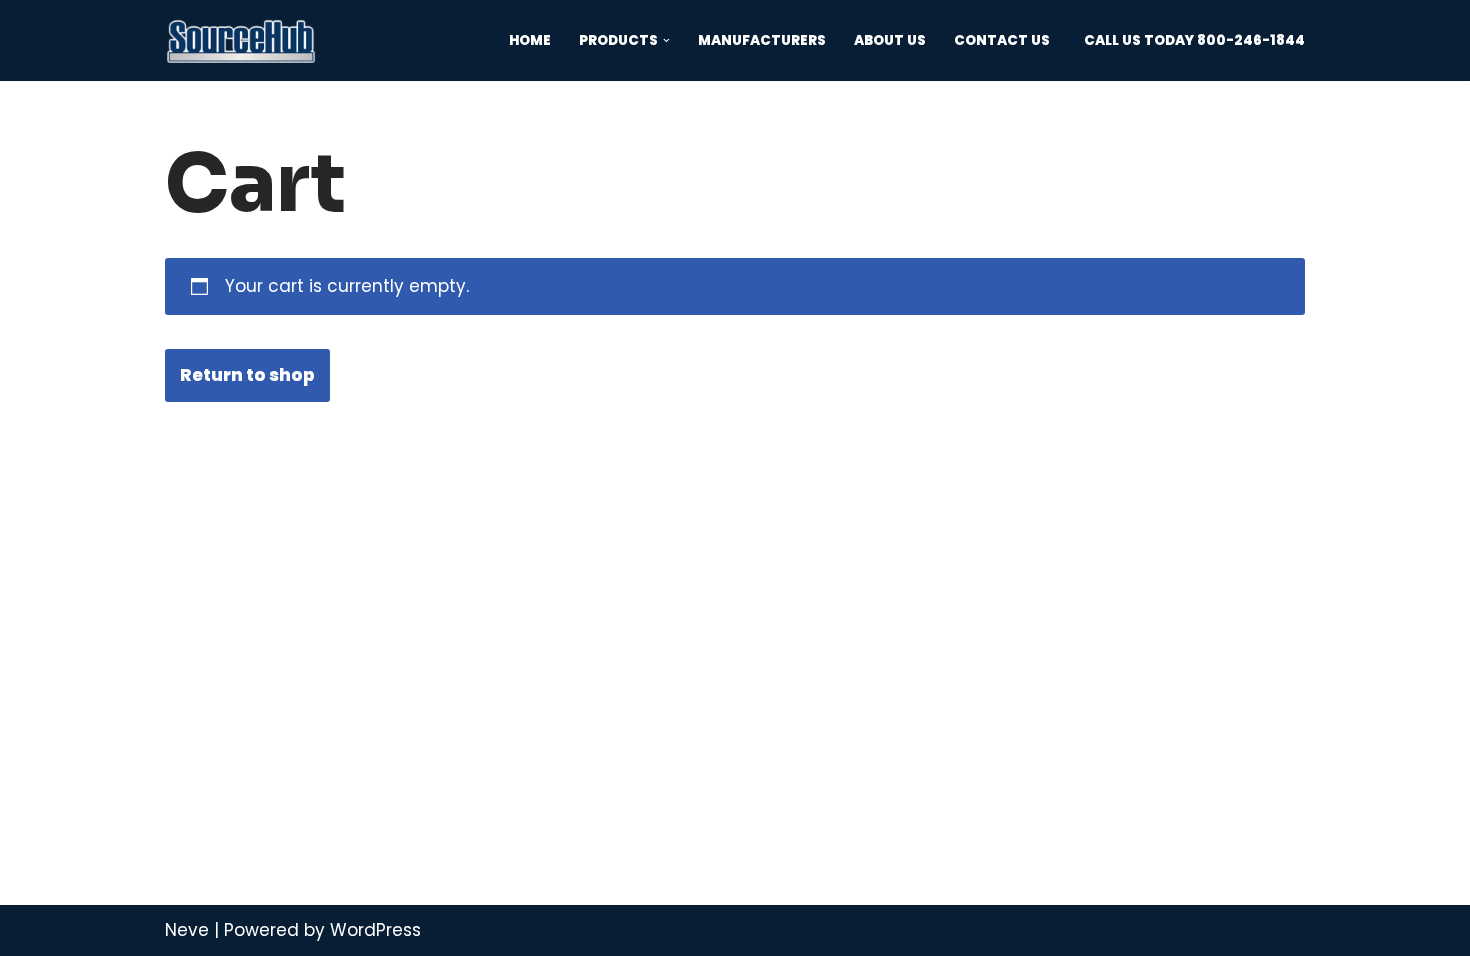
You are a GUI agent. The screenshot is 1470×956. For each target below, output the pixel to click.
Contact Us (1002, 40)
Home (530, 40)
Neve (187, 930)
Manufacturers (762, 40)
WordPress (375, 930)
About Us (890, 40)
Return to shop (247, 375)
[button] (666, 40)
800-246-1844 (1251, 40)
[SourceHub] (240, 40)
